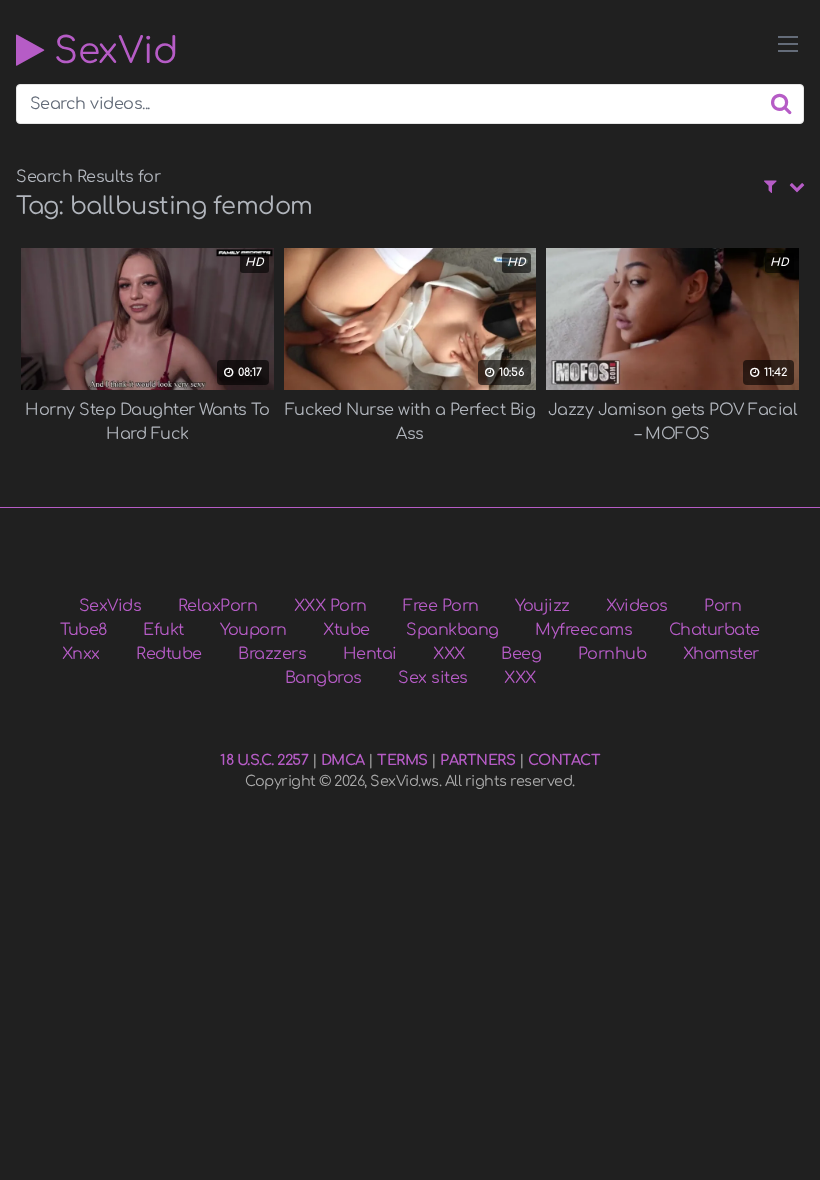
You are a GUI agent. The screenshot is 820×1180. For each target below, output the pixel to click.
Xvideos (637, 606)
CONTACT (564, 760)
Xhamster (721, 654)
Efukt (163, 630)
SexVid (110, 50)
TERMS (402, 760)
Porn (722, 606)
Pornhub (612, 654)
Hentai (370, 654)
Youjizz (542, 606)
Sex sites (433, 678)
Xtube (346, 630)
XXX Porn (330, 606)
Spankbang (452, 630)
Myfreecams (583, 630)
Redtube (169, 654)
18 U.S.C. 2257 (264, 760)
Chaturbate (714, 630)
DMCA (343, 760)
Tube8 (83, 630)
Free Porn (441, 606)
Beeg (521, 654)
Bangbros (323, 678)
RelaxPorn (218, 606)
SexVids (110, 606)
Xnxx (81, 654)
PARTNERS (477, 760)
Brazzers (272, 654)
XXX (449, 654)
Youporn (253, 630)
